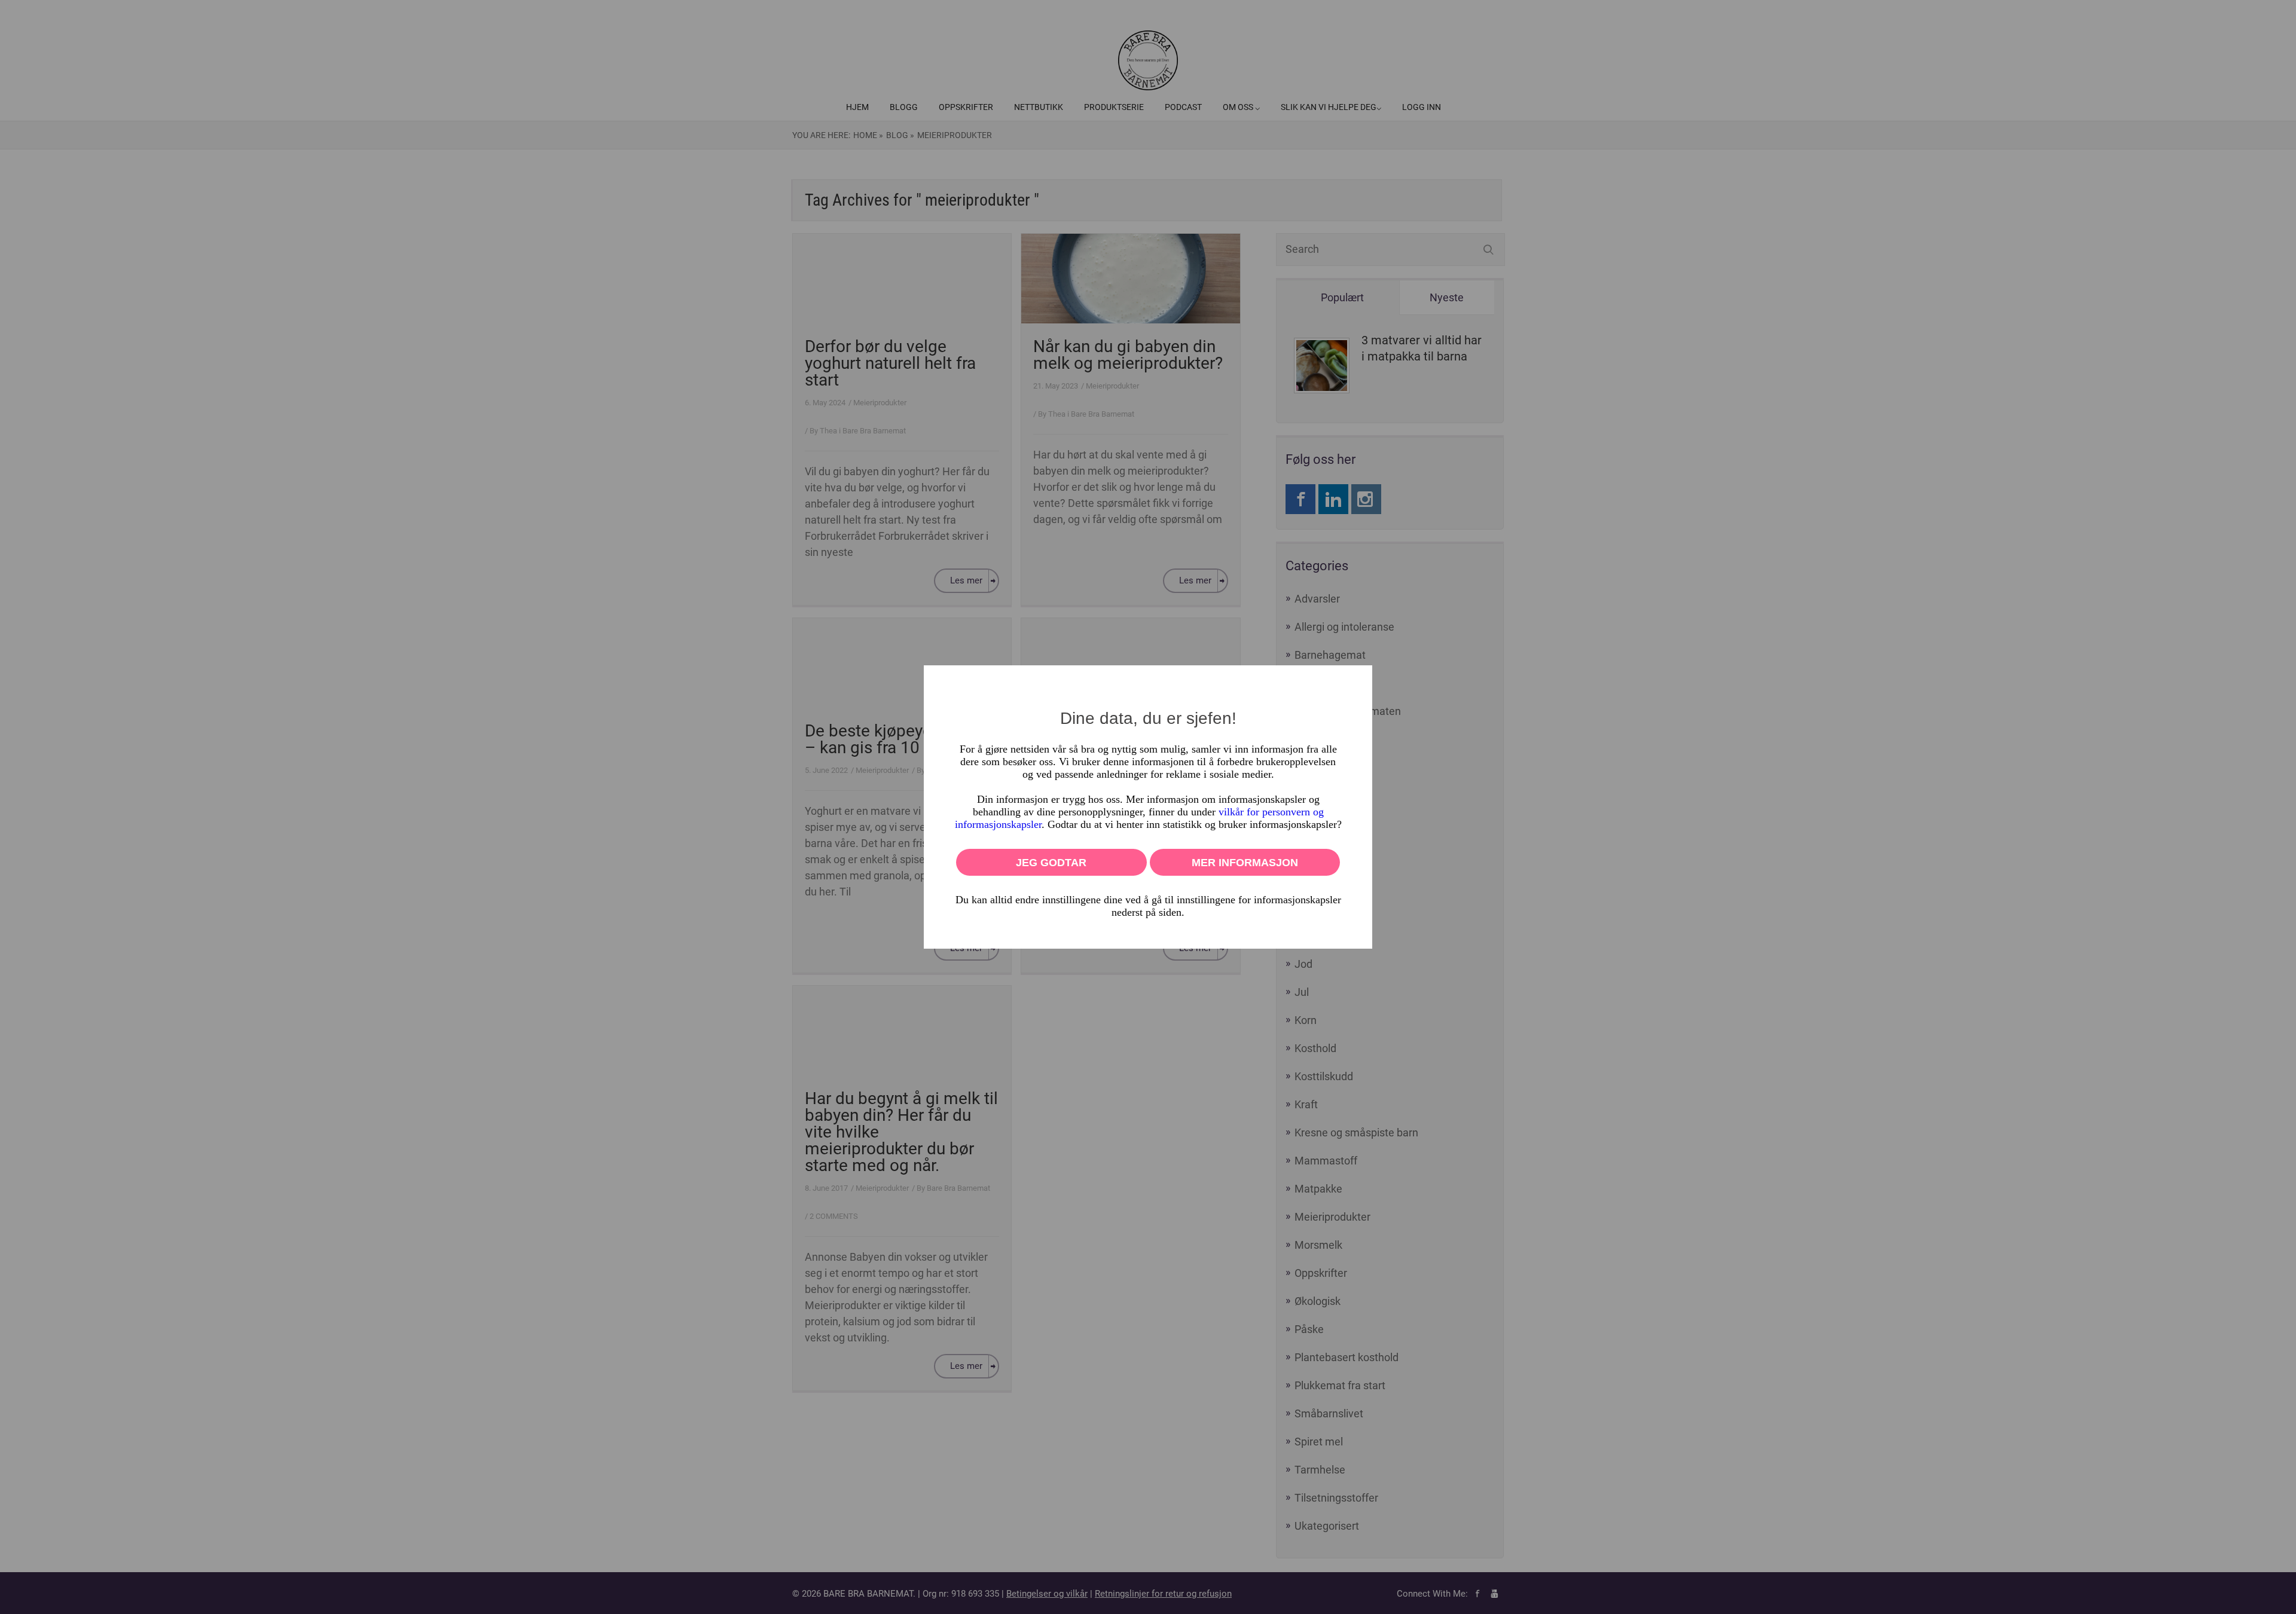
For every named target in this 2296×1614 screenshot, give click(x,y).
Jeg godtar (1051, 863)
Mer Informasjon (1245, 863)
